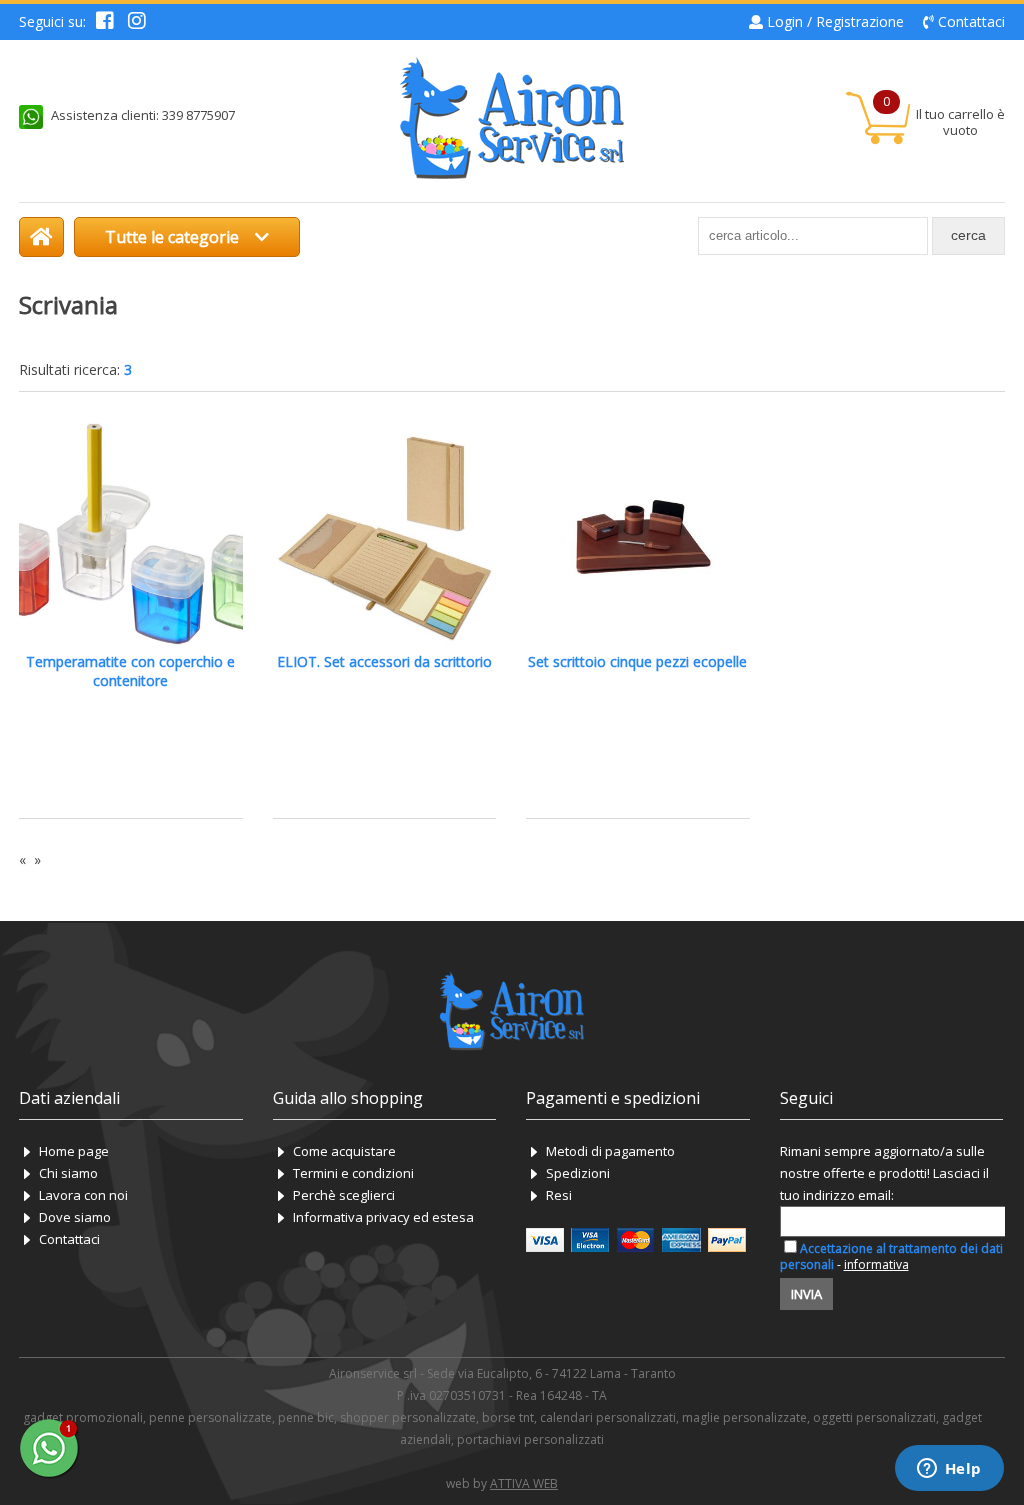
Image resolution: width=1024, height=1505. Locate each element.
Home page (74, 1151)
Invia (806, 1294)
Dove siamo (75, 1217)
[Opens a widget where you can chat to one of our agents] (949, 1470)
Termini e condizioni (353, 1173)
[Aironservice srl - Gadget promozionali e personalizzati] (41, 237)
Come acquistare (344, 1151)
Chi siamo (68, 1173)
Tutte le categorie (174, 237)
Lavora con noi (83, 1195)
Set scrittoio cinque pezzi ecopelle (637, 661)
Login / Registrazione (835, 21)
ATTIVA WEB (524, 1483)
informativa (876, 1264)
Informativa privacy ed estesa (383, 1217)
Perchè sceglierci (344, 1195)
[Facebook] (105, 22)
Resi (559, 1195)
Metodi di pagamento (610, 1151)
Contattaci (971, 21)
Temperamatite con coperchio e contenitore (130, 671)
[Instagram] (137, 22)
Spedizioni (578, 1173)
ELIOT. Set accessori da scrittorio (384, 661)
